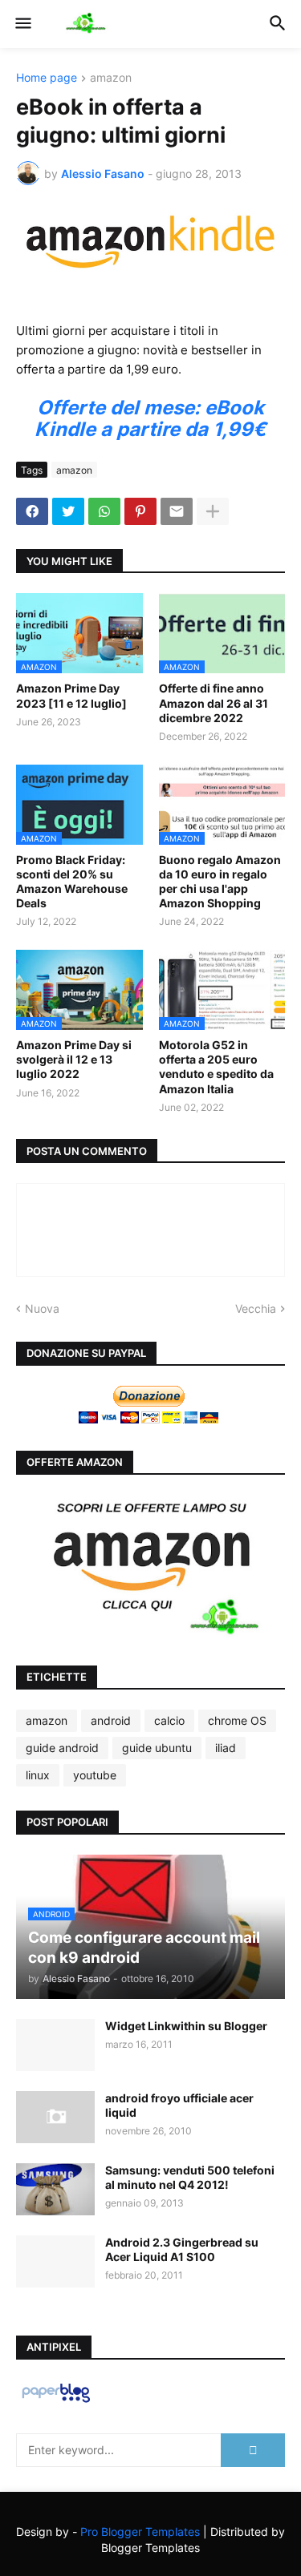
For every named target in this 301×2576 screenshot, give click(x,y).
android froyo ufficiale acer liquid (179, 2105)
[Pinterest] (140, 511)
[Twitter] (68, 511)
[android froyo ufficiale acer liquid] (55, 2117)
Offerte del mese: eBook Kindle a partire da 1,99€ (150, 418)
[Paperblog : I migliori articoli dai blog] (56, 2402)
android (111, 1720)
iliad (226, 1748)
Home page (47, 78)
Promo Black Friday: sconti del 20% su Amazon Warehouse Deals (72, 882)
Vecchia (256, 1308)
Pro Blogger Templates (140, 2532)
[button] (22, 24)
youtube (95, 1775)
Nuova (42, 1308)
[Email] (177, 511)
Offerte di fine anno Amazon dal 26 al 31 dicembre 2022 (214, 703)
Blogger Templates (150, 2548)
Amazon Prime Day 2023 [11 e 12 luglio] (71, 695)
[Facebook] (32, 511)
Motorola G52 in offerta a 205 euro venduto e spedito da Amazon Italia (216, 1067)
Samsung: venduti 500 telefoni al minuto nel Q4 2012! (190, 2177)
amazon (111, 78)
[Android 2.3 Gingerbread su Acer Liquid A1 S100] (55, 2261)
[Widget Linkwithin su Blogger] (55, 2045)
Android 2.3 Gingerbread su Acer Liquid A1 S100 (182, 2249)
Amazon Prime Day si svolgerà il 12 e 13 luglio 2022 (74, 1059)
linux (38, 1775)
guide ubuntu (157, 1748)
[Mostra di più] (213, 511)
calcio (169, 1720)
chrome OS (237, 1720)
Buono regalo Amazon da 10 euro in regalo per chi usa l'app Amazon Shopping (220, 882)
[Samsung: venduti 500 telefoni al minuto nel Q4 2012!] (55, 2189)
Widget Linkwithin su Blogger (186, 2026)
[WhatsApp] (104, 511)
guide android (62, 1748)
